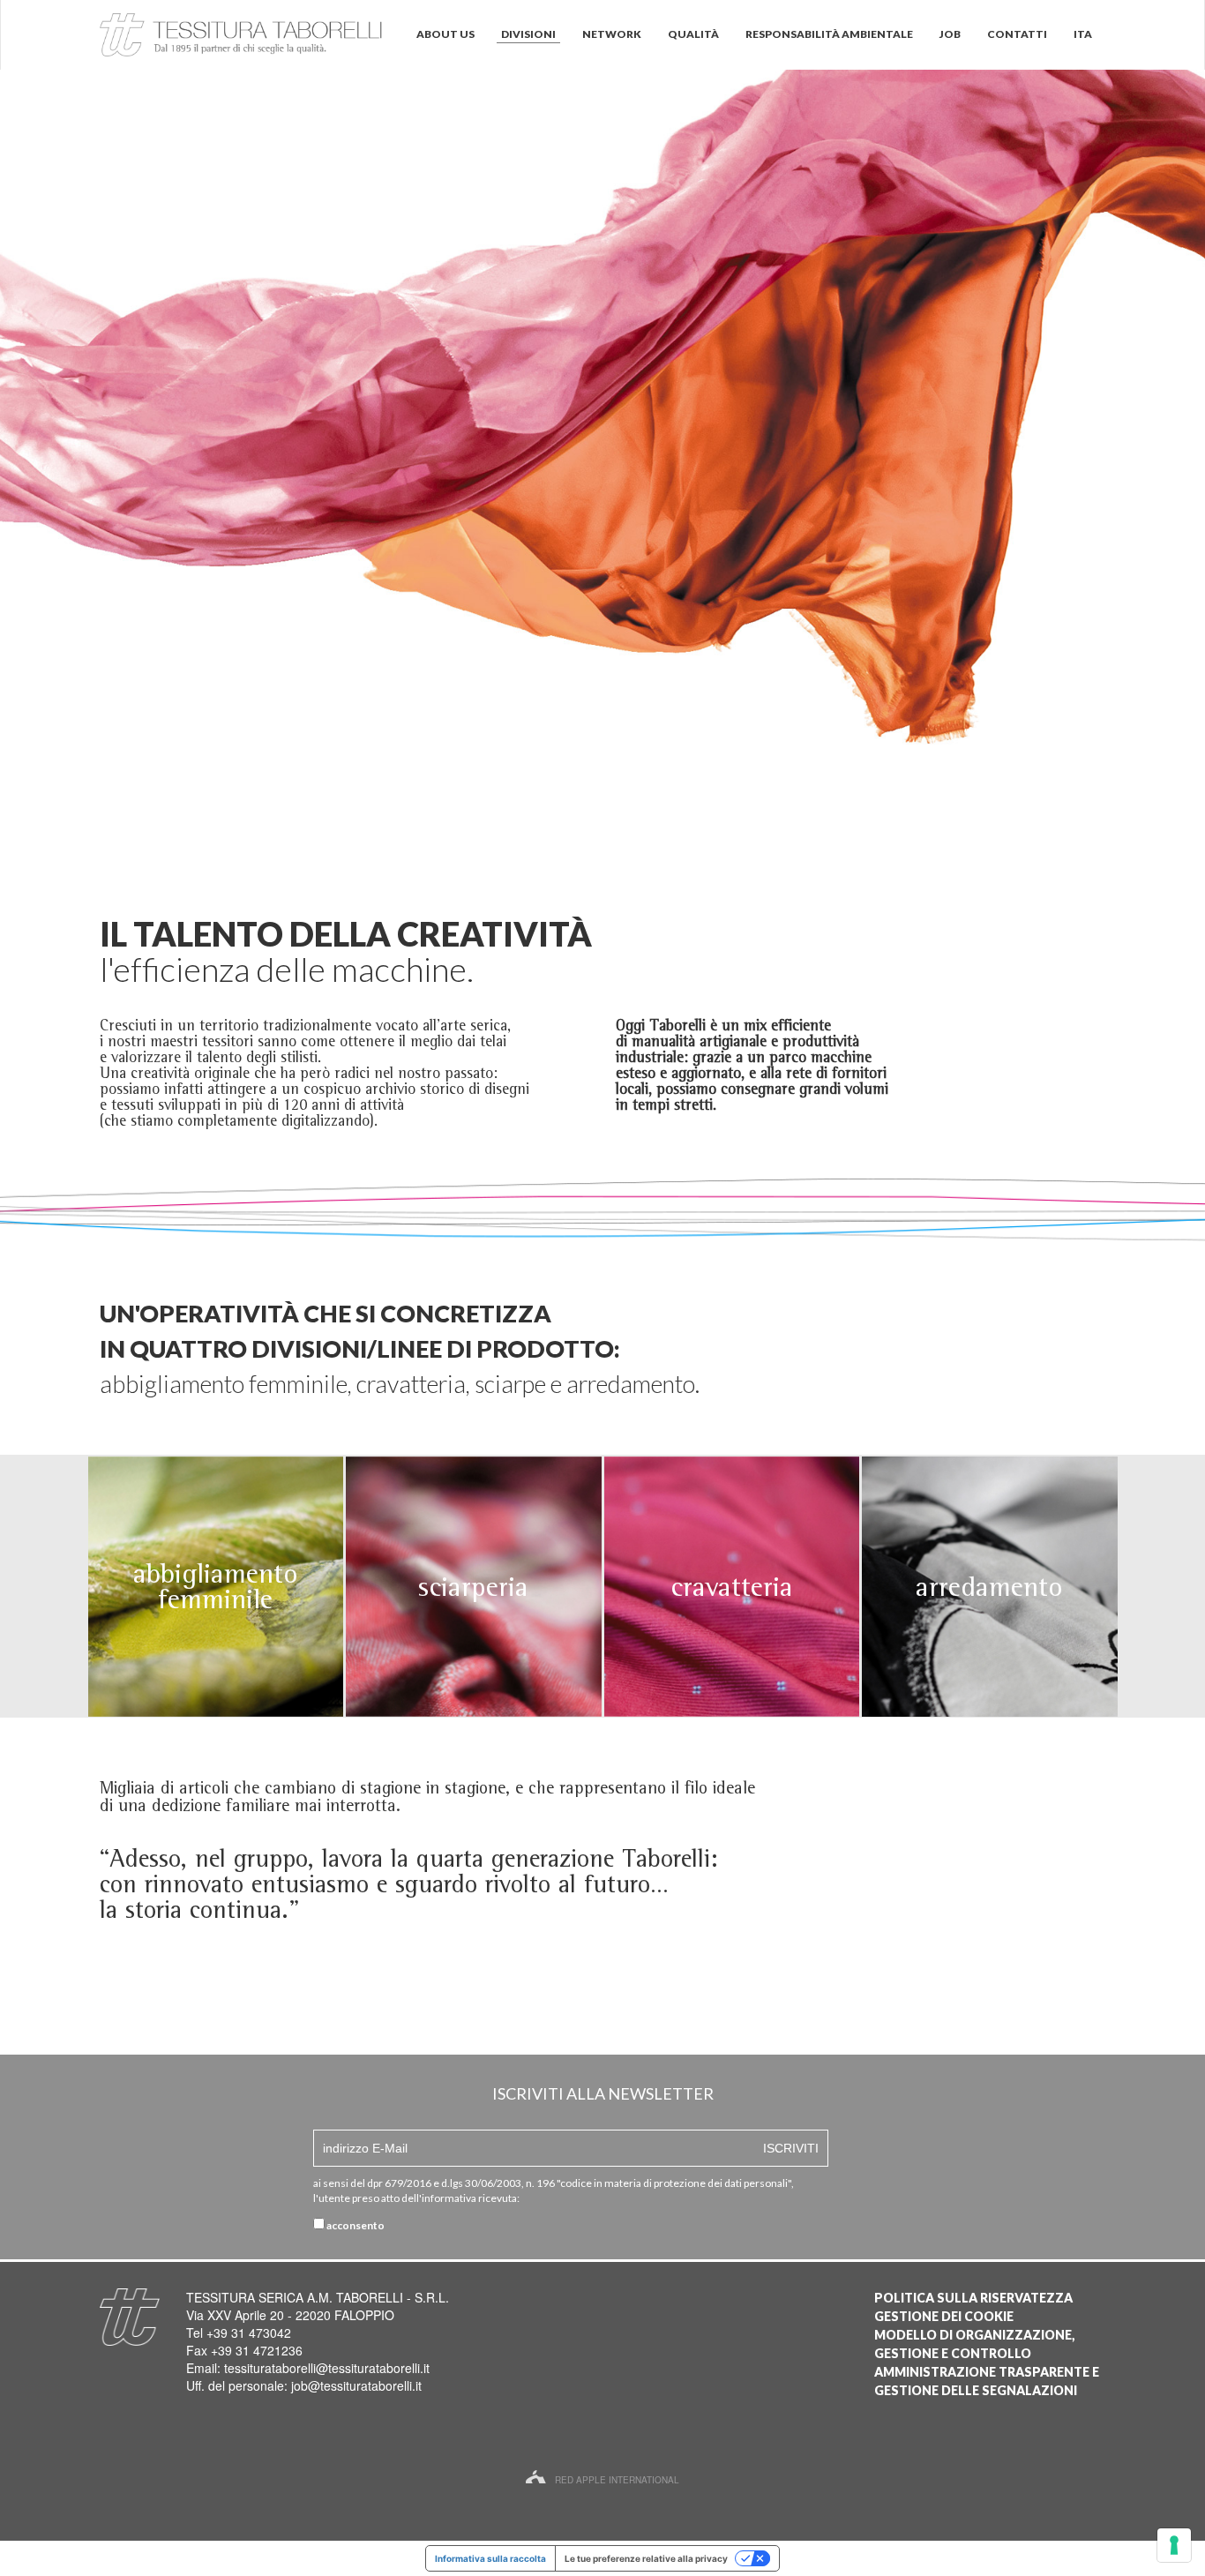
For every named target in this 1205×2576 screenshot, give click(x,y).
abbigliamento (216, 1573)
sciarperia (473, 1587)
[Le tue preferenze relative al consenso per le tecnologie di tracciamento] (1174, 2545)
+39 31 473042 (249, 2333)
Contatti (1017, 34)
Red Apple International (617, 2480)
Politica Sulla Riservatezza (973, 2298)
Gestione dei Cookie (944, 2316)
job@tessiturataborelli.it (356, 2385)
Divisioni (528, 34)
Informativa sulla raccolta (490, 2558)
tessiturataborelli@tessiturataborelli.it (327, 2368)
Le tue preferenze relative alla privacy (646, 2558)
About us (445, 34)
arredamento (989, 1587)
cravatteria (732, 1587)
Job (950, 34)
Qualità (693, 34)
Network (612, 34)
